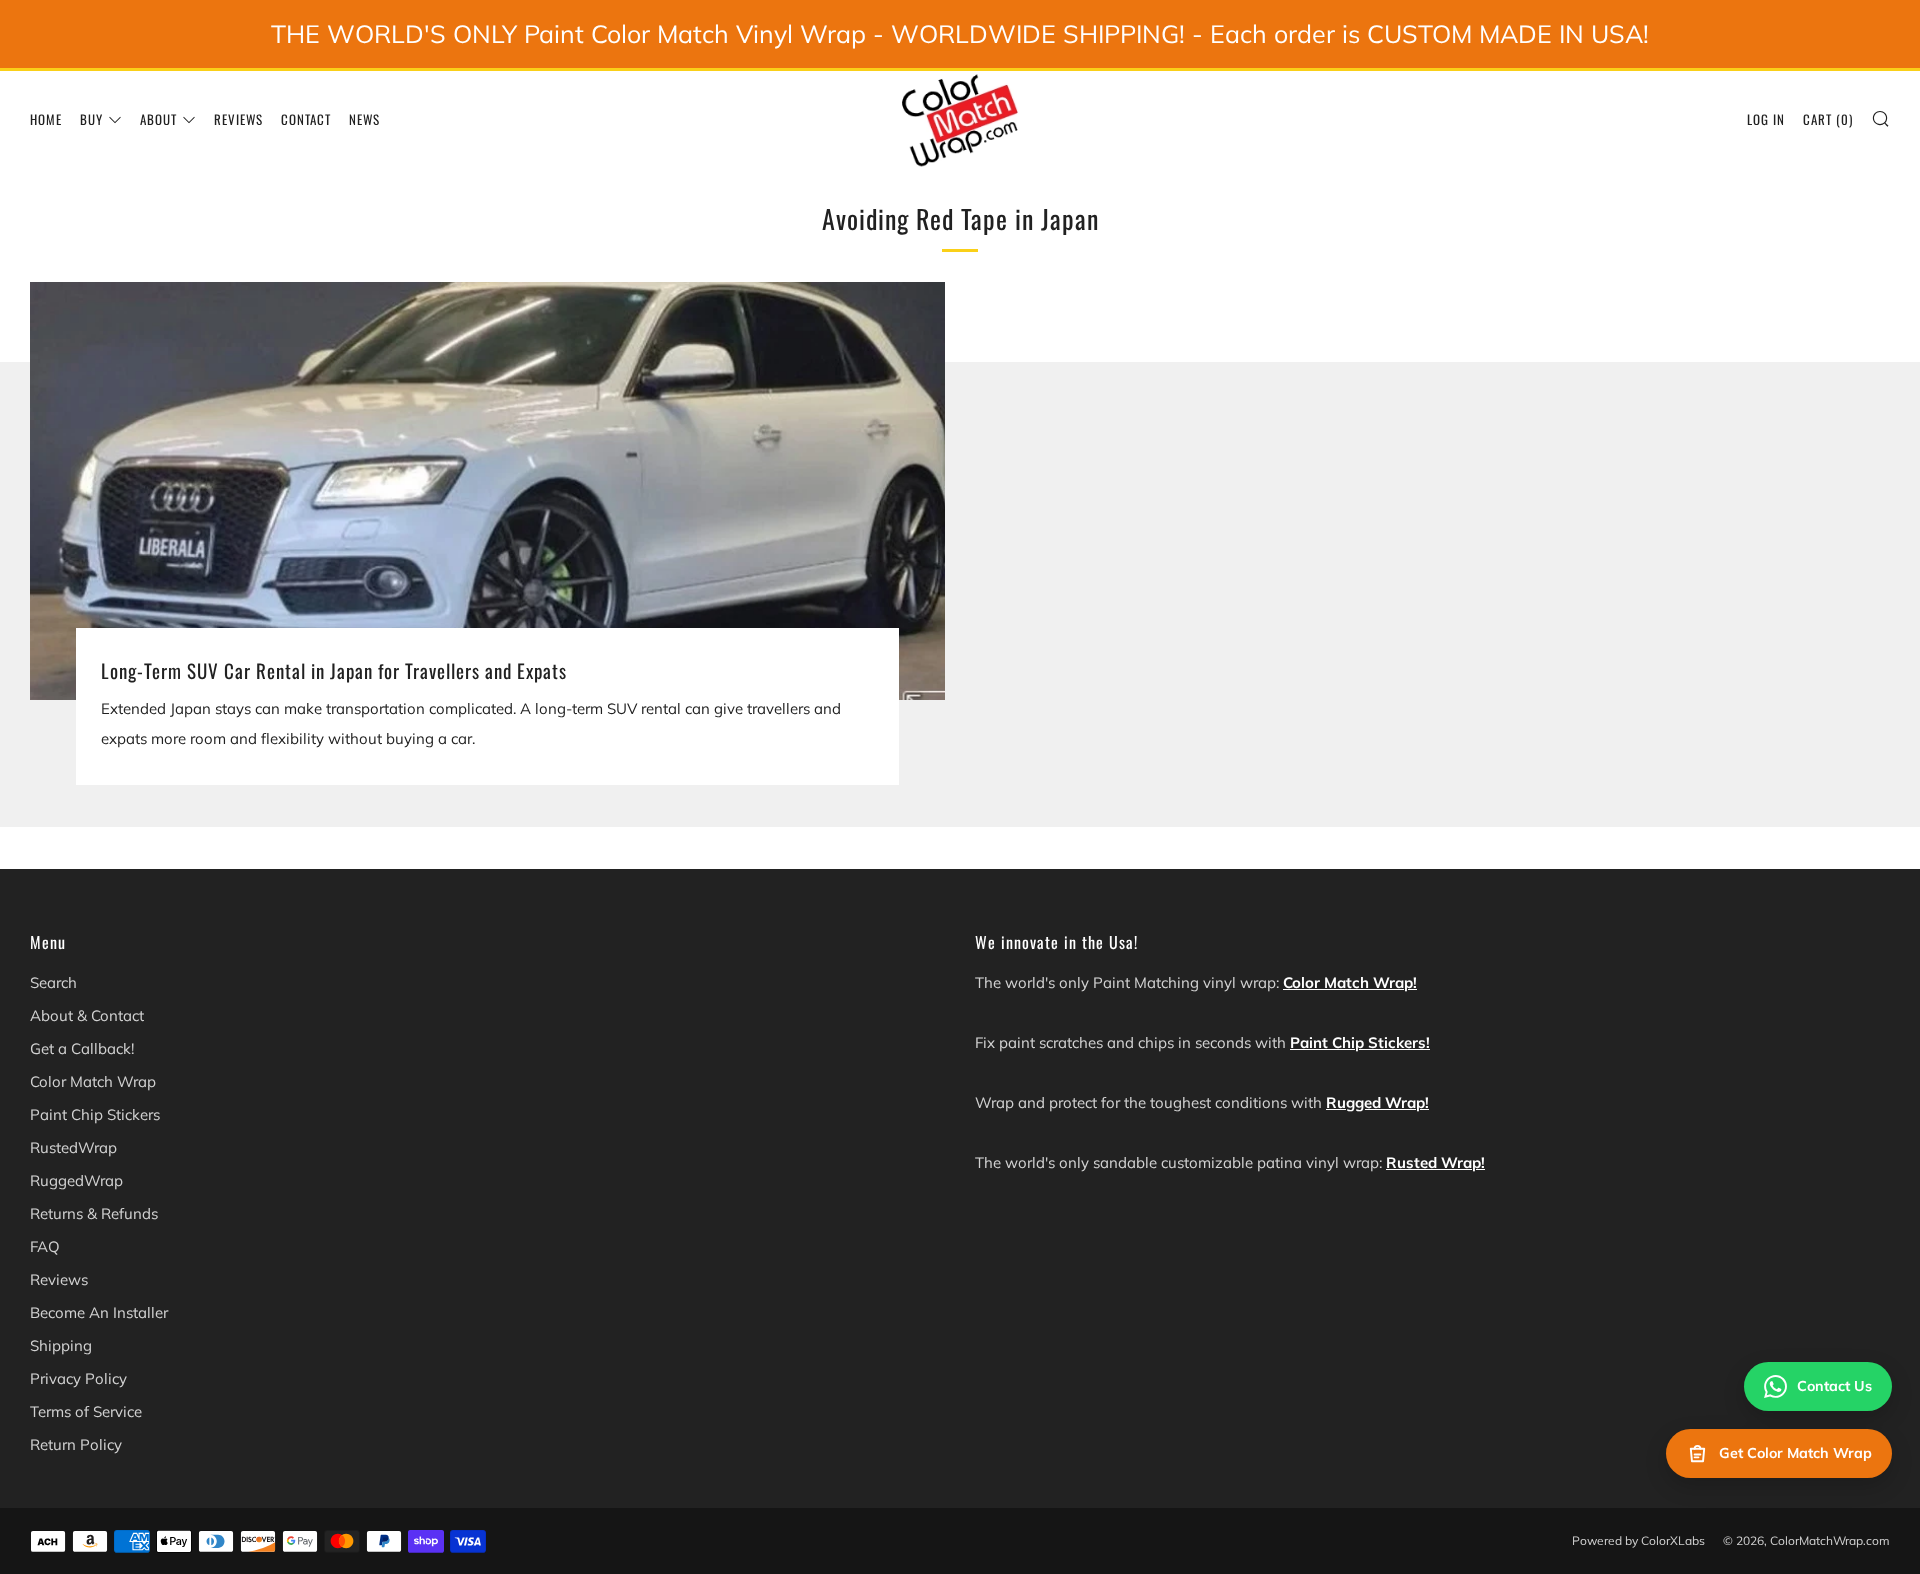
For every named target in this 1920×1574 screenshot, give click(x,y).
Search (53, 982)
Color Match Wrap (93, 1081)
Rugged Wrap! (1377, 1102)
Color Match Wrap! (1350, 982)
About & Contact (87, 1015)
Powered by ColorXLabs (1638, 1540)
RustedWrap (73, 1147)
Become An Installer (99, 1312)
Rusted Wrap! (1435, 1162)
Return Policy (76, 1444)
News (364, 119)
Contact (306, 119)
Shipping (61, 1345)
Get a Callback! (82, 1048)
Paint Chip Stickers (95, 1114)
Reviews (238, 119)
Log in (1766, 119)
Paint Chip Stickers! (1360, 1042)
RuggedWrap (76, 1180)
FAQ (45, 1246)
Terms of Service (86, 1411)
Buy (91, 119)
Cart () (1828, 119)
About (158, 119)
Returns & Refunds (94, 1213)
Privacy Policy (78, 1378)
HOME (46, 119)
